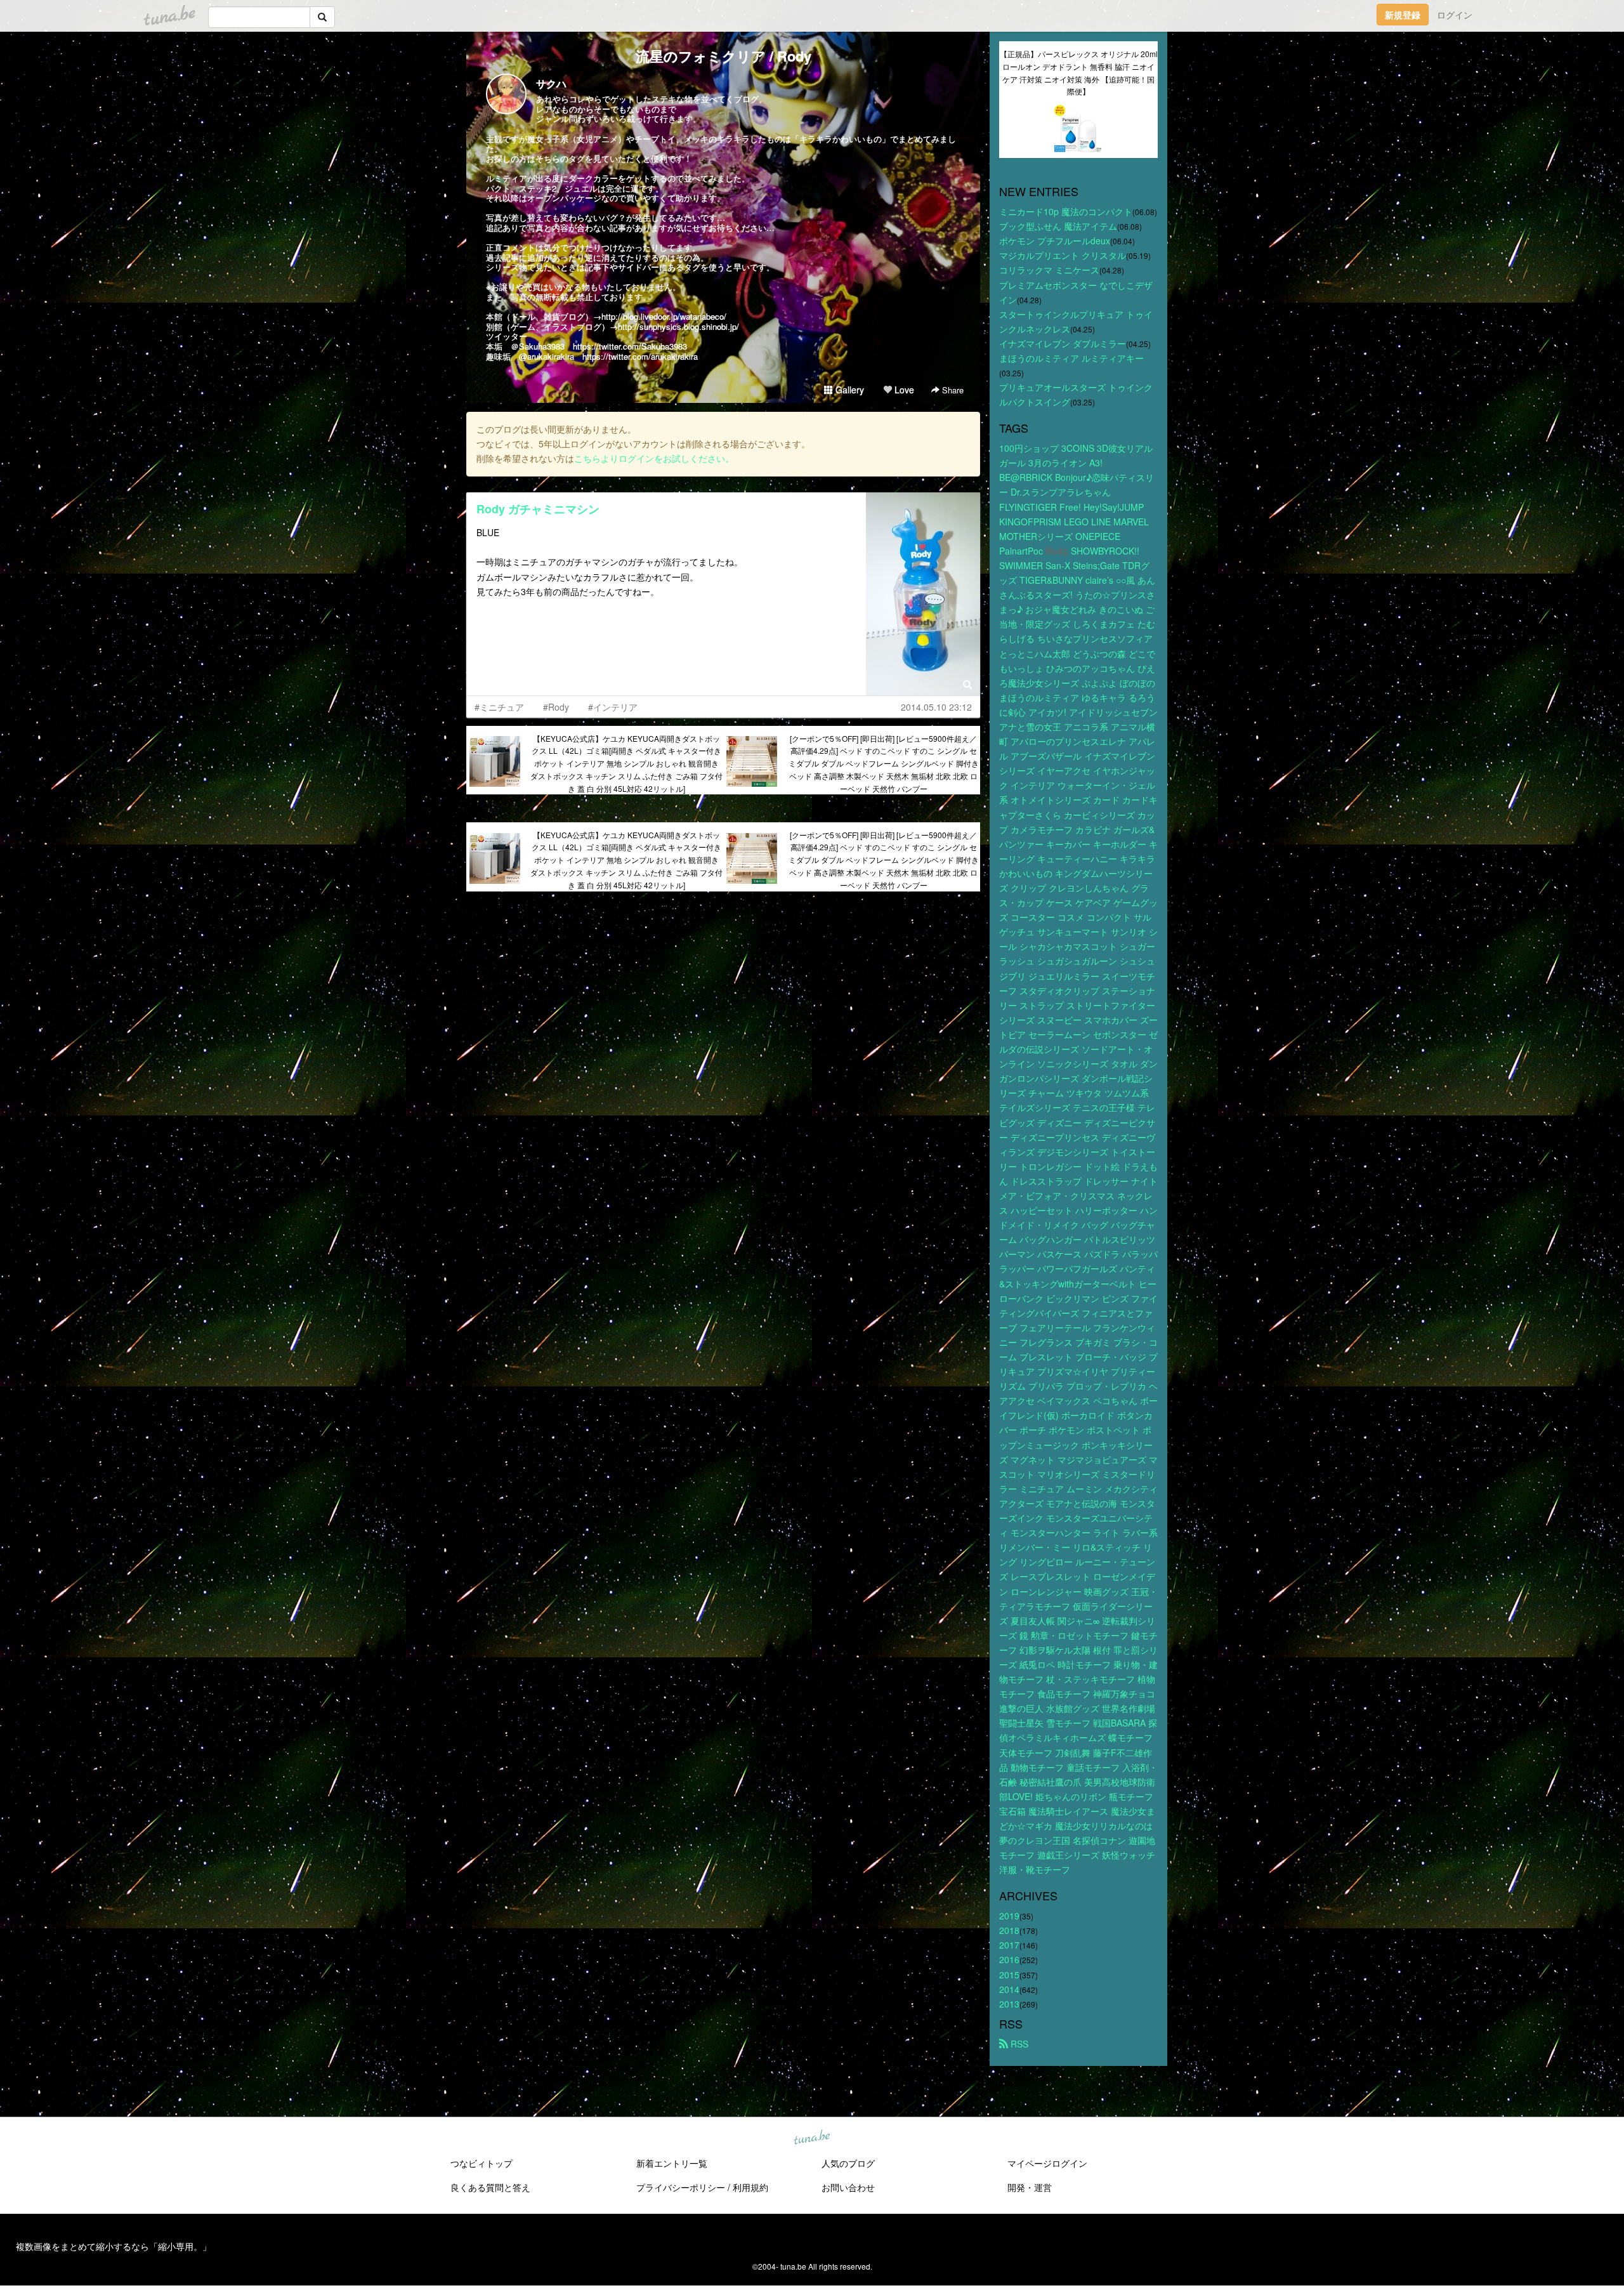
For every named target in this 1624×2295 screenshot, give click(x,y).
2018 (1009, 1930)
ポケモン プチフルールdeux (1055, 240)
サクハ (551, 83)
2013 (1009, 2004)
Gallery (848, 390)
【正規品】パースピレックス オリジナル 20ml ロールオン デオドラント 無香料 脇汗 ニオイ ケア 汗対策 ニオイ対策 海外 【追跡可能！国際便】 (1079, 72)
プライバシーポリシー (681, 2187)
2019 (1009, 1916)
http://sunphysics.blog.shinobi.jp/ (678, 326)
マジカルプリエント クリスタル (1063, 255)
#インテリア (613, 707)
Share (952, 390)
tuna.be (811, 2138)
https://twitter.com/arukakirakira (640, 356)
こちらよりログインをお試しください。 (654, 458)
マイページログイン (1047, 2163)
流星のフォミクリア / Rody (724, 56)
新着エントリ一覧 (672, 2163)
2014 (1009, 1989)
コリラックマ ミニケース (1049, 270)
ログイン (1455, 15)
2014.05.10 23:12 (936, 707)
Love (903, 390)
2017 (1009, 1945)
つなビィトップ (481, 2163)
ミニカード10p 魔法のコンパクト (1066, 211)
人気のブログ (848, 2163)
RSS (1018, 2044)
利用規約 (750, 2187)
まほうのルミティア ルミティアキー (1071, 358)
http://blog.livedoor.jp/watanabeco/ (664, 316)
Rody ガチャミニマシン (538, 509)
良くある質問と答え (490, 2187)
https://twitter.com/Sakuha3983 (630, 346)
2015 (1009, 1975)
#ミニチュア (499, 707)
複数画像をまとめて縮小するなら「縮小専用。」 (114, 2246)
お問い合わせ (848, 2187)
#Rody (556, 707)
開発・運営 (1030, 2187)
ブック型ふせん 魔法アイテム (1058, 226)
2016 (1009, 1959)
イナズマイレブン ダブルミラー (1063, 343)
